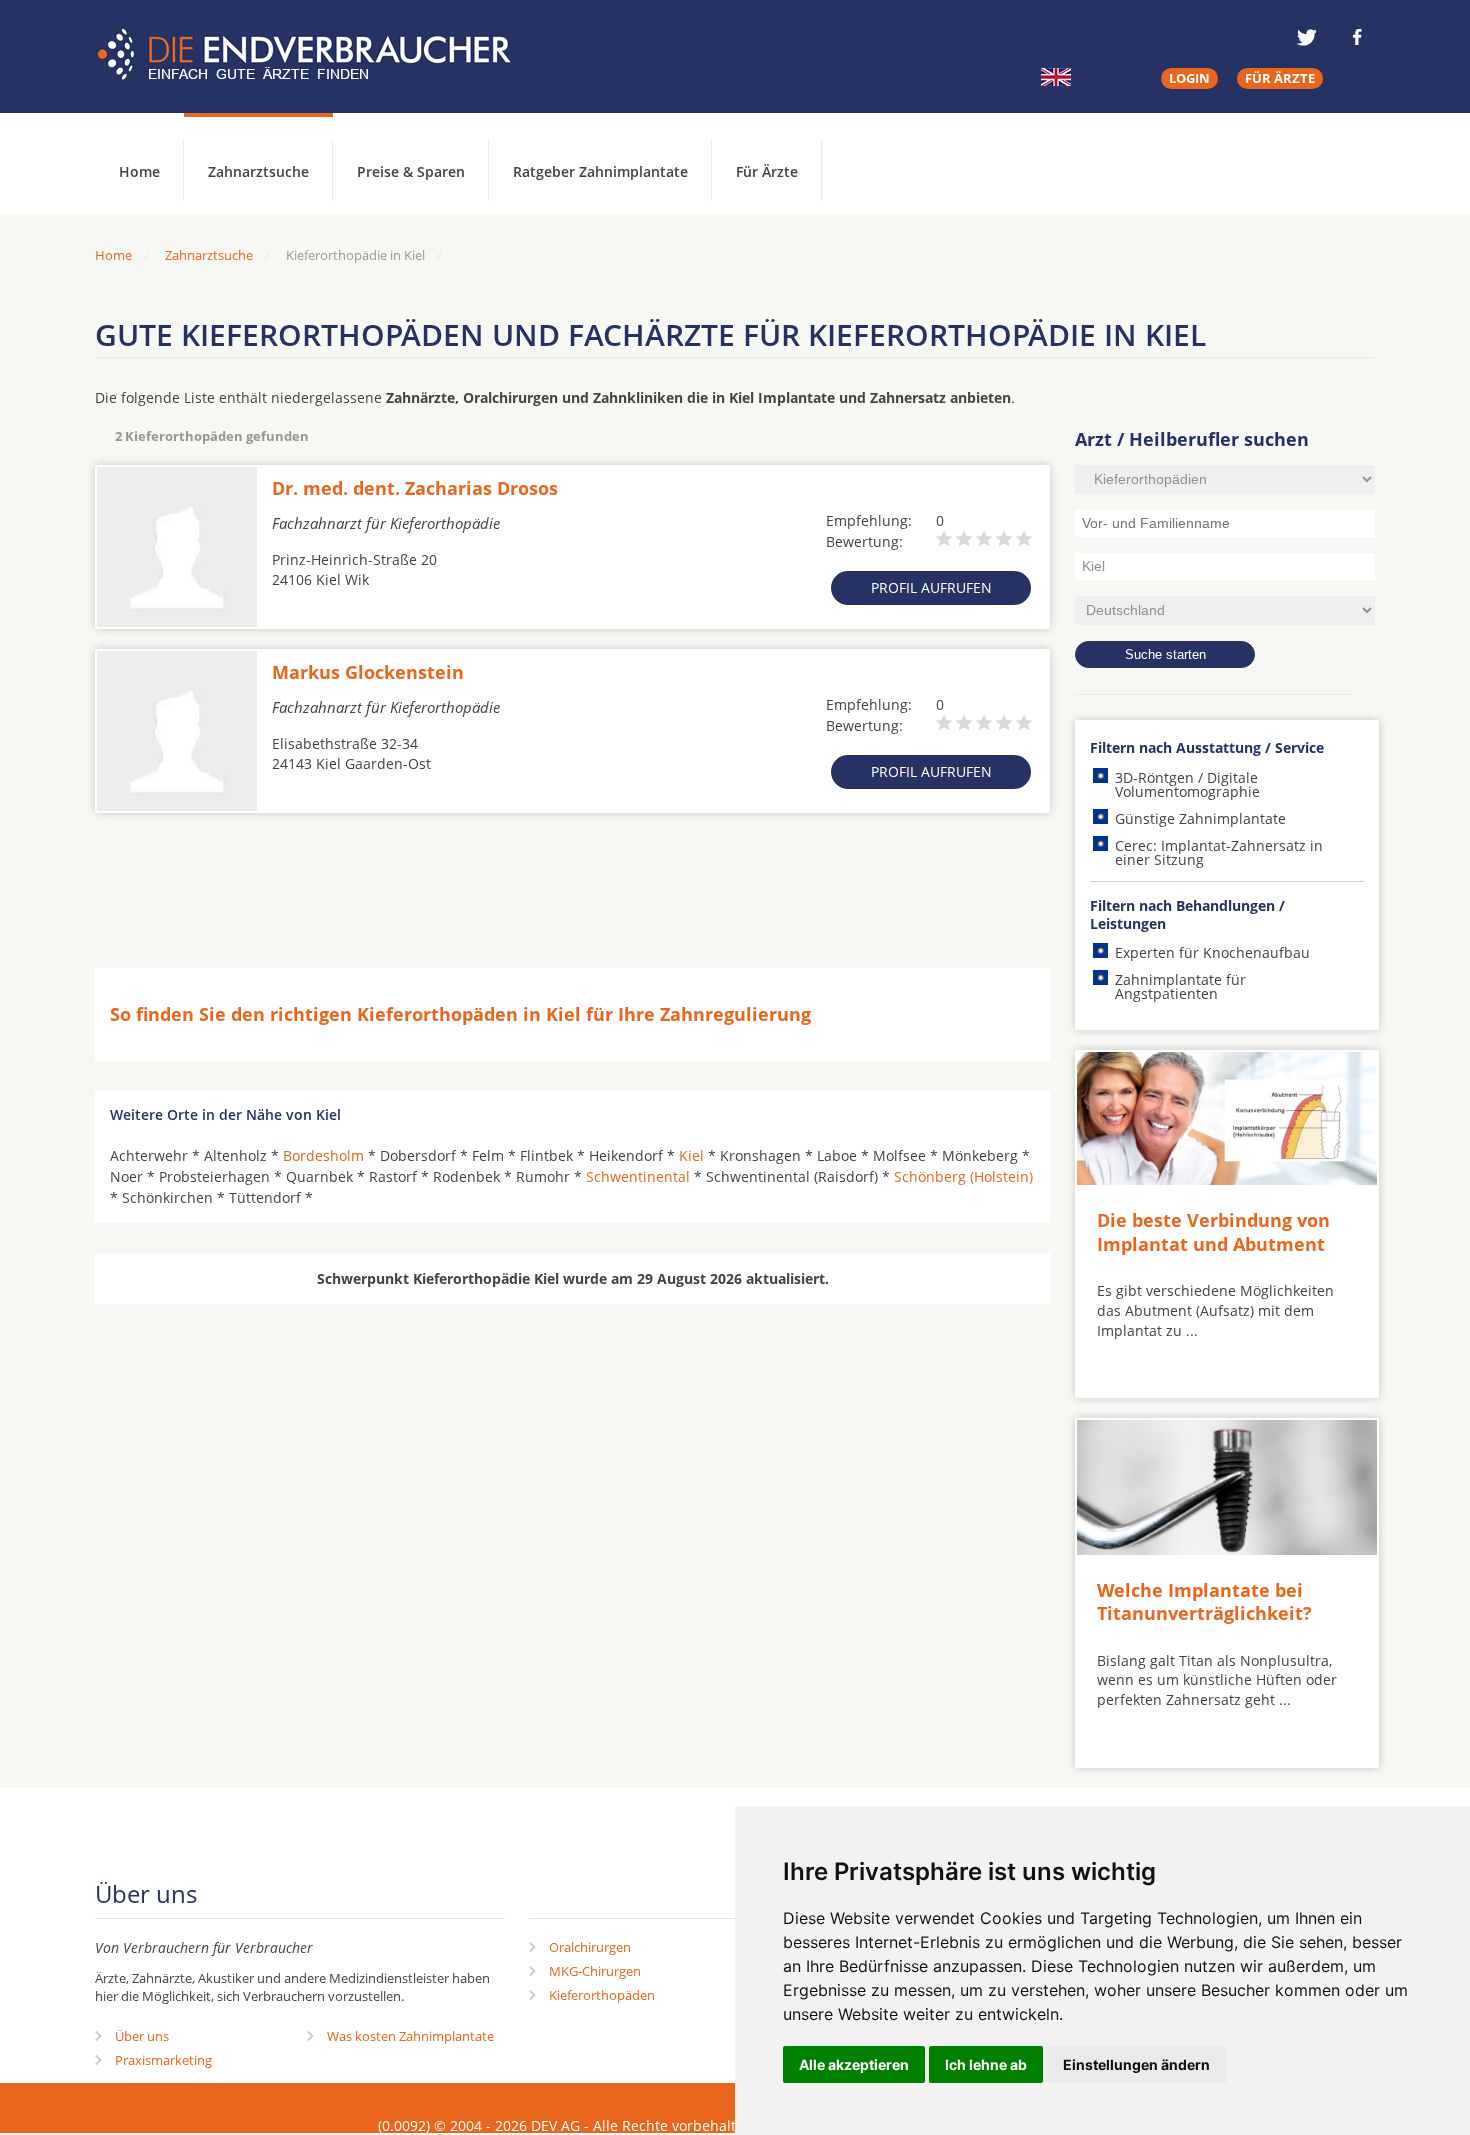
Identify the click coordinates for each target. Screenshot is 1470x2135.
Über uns (142, 2036)
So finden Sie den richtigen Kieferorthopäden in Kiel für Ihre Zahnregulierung (460, 1014)
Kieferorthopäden (602, 1995)
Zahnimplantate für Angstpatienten (1180, 986)
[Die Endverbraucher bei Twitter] (1307, 37)
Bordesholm (323, 1155)
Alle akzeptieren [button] (854, 2064)
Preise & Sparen (411, 171)
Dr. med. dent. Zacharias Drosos (415, 488)
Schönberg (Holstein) (963, 1176)
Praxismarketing (163, 2060)
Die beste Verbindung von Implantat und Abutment (1213, 1231)
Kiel (691, 1155)
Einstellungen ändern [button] (1136, 2064)
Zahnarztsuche (258, 171)
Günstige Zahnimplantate (1200, 818)
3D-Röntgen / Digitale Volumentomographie (1187, 784)
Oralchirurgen (590, 1947)
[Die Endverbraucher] (319, 55)
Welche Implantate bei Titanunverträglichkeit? (1204, 1601)
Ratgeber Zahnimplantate (600, 171)
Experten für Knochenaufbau (1212, 952)
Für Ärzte (767, 171)
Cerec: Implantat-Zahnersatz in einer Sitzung (1219, 852)
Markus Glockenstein (368, 672)
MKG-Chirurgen (595, 1971)
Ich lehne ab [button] (986, 2064)
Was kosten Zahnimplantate (410, 2036)
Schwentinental (638, 1176)
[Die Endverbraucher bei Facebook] (1357, 37)
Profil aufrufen (931, 587)
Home (113, 255)
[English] (1056, 77)
